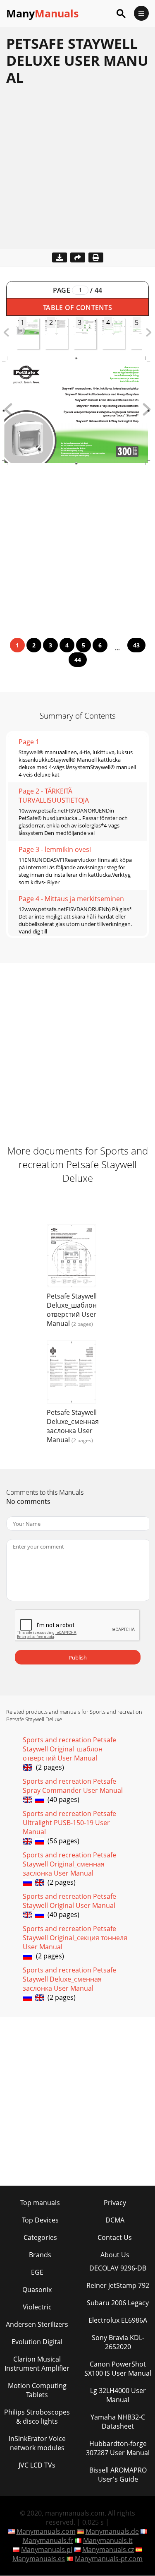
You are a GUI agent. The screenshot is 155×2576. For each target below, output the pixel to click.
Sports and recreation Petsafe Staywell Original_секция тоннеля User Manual (75, 1938)
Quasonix (37, 2290)
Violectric (37, 2307)
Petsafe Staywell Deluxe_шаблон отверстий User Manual (72, 1310)
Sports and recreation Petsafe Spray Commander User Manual (73, 1786)
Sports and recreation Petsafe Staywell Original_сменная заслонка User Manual (69, 1864)
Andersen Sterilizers (37, 2324)
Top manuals (40, 2203)
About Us (115, 2255)
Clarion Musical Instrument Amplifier (37, 2364)
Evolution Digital (37, 2342)
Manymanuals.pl (47, 2550)
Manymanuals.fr (48, 2540)
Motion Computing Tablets (37, 2390)
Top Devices (40, 2220)
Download (60, 257)
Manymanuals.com (46, 2531)
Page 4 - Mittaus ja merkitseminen (71, 899)
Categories (40, 2237)
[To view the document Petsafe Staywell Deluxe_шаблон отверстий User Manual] (72, 1257)
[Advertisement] (77, 172)
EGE (37, 2272)
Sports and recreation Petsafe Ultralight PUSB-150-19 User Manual (69, 1823)
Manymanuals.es (39, 2559)
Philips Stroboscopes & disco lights (37, 2417)
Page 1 (29, 742)
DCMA (115, 2220)
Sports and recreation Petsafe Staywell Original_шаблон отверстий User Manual (69, 1749)
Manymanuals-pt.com (109, 2559)
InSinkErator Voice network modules (37, 2443)
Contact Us (115, 2237)
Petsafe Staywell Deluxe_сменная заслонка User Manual (73, 1426)
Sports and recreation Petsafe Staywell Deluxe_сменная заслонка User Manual (69, 1979)
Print (96, 257)
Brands (40, 2255)
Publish (78, 1657)
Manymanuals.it (108, 2540)
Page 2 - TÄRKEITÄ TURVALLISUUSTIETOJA (54, 796)
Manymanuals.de (112, 2531)
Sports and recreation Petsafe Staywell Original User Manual (69, 1901)
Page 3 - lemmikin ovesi (55, 849)
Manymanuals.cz (108, 2550)
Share (78, 257)
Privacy (115, 2203)
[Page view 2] (147, 413)
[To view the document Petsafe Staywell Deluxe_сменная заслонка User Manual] (72, 1373)
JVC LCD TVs (37, 2465)
